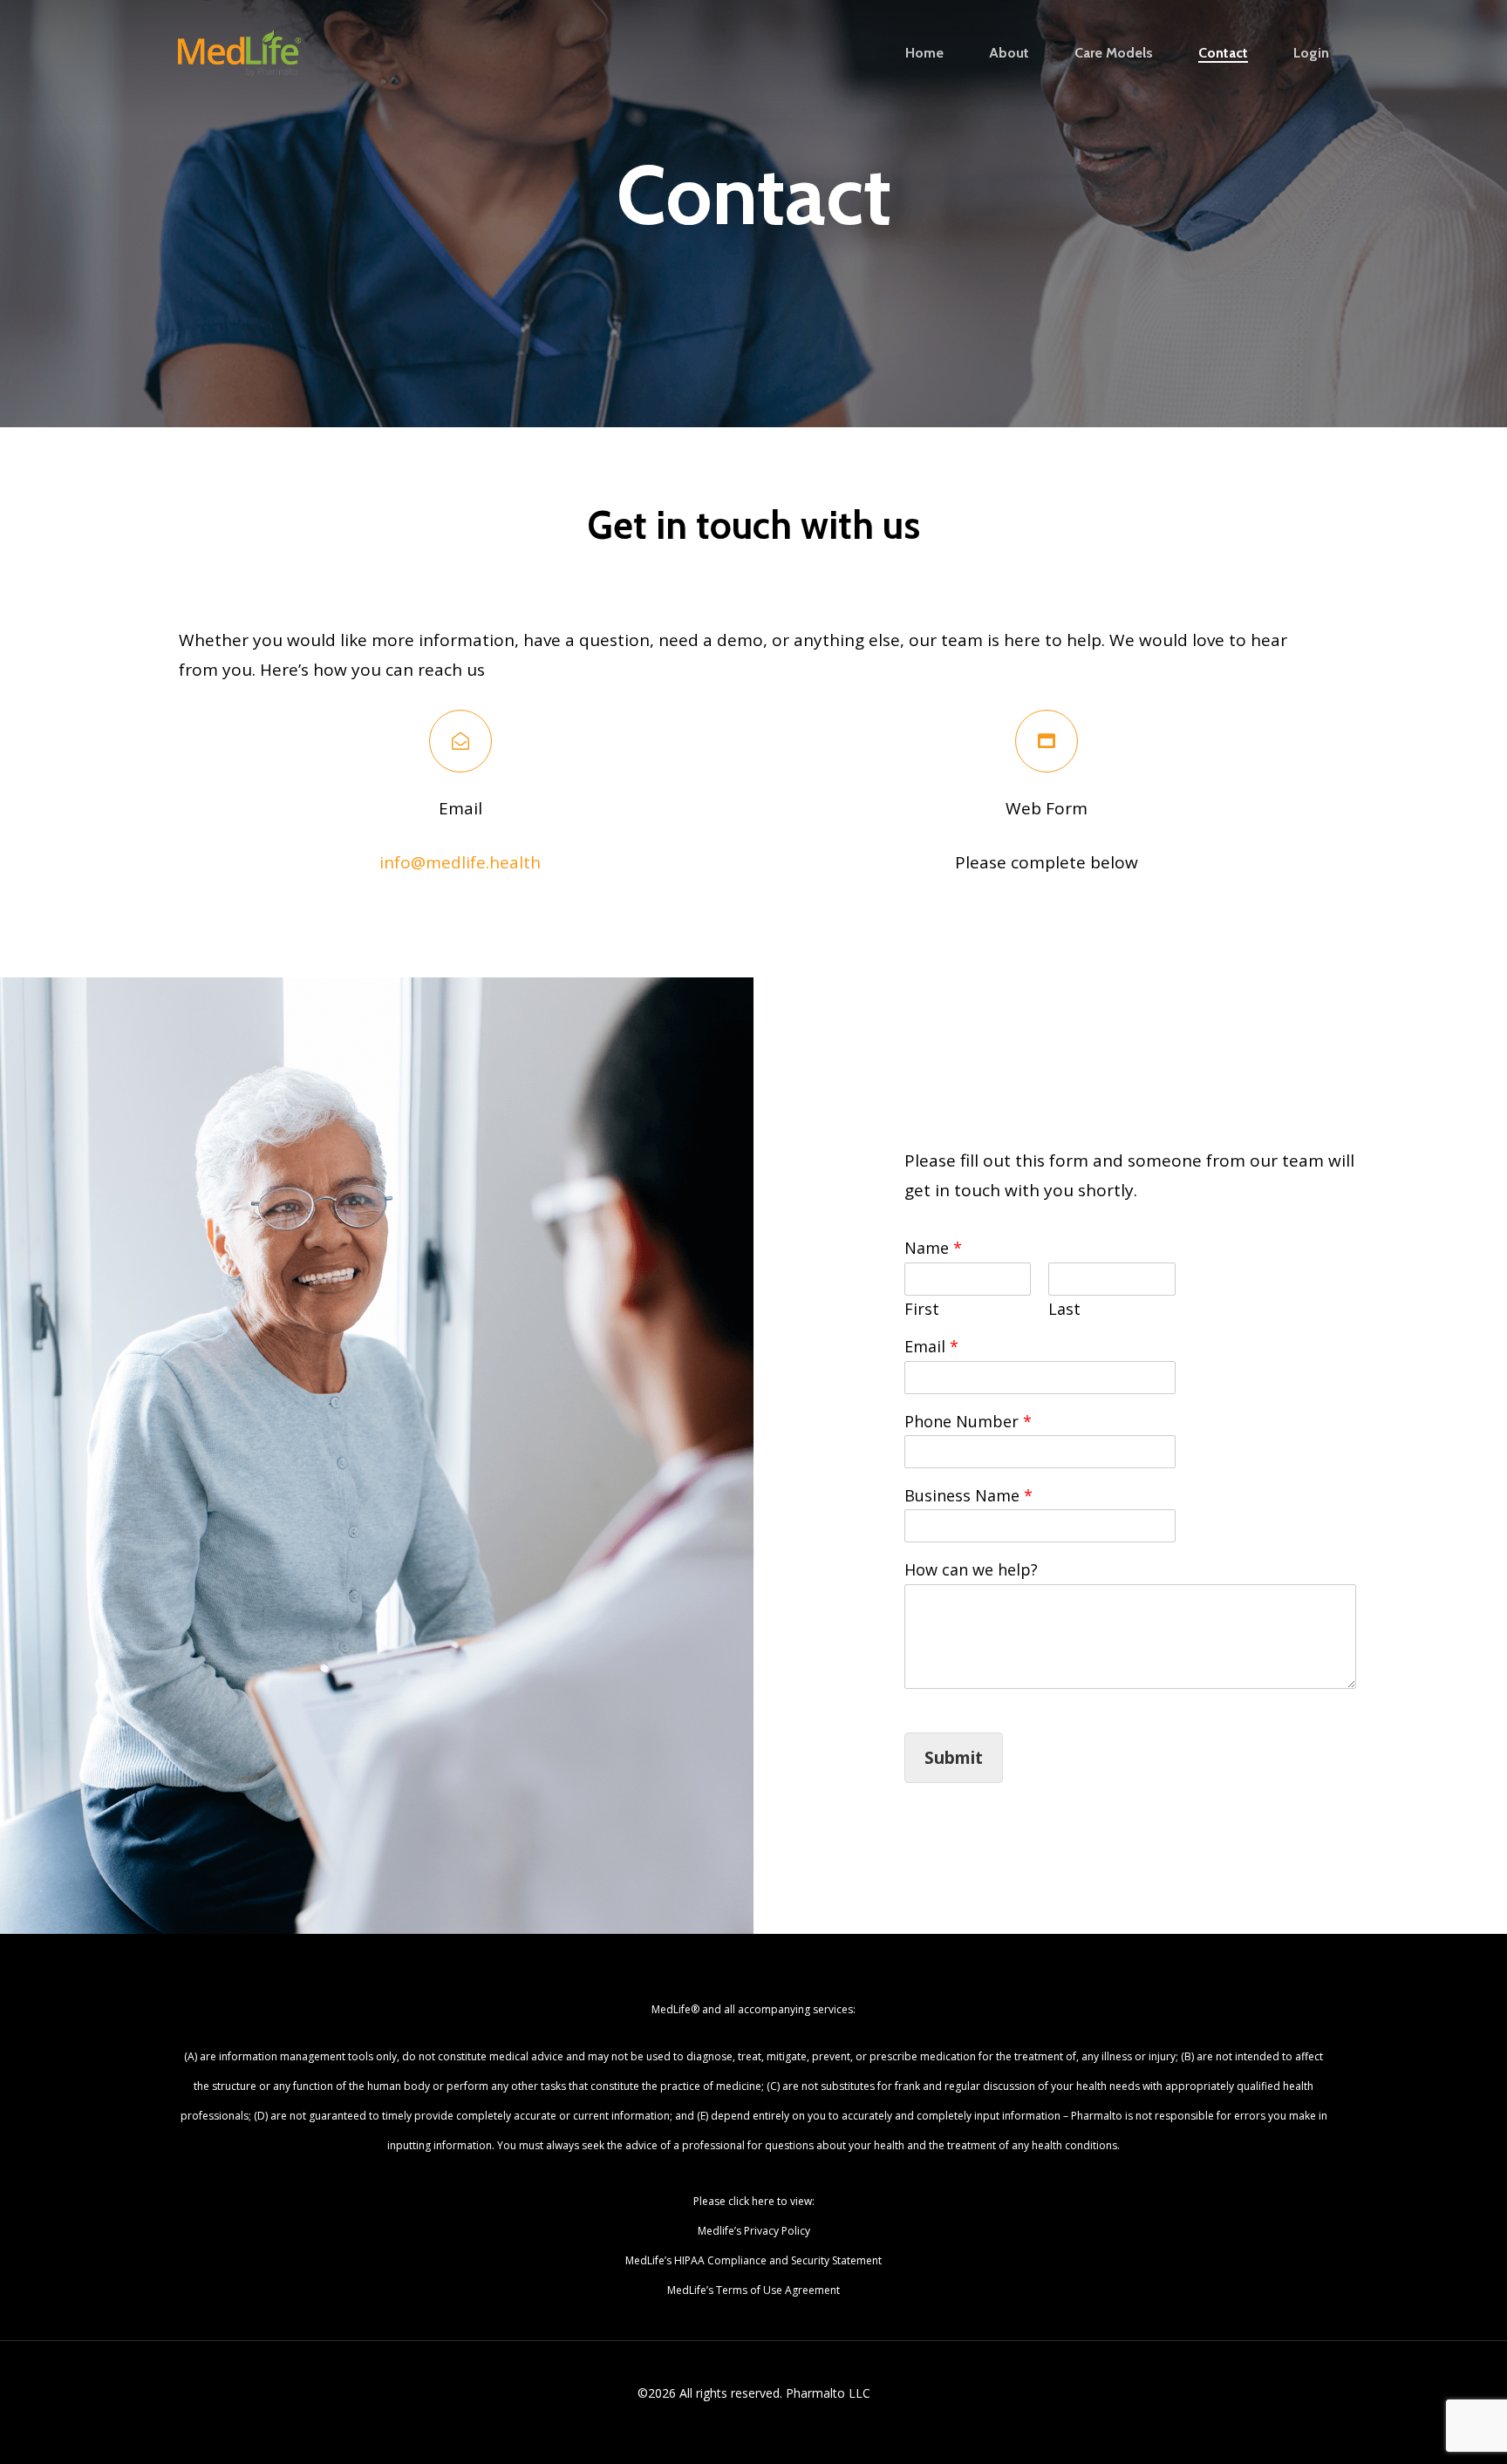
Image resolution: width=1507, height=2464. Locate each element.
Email (931, 1347)
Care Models (1114, 53)
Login (1311, 53)
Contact (1223, 53)
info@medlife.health (460, 862)
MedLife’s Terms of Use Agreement (753, 2290)
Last (1064, 1309)
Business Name (968, 1496)
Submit (954, 1758)
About (1009, 53)
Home (924, 53)
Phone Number (968, 1422)
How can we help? (971, 1570)
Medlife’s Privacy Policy (754, 2231)
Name (933, 1248)
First (922, 1309)
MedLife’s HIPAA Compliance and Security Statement (753, 2260)
